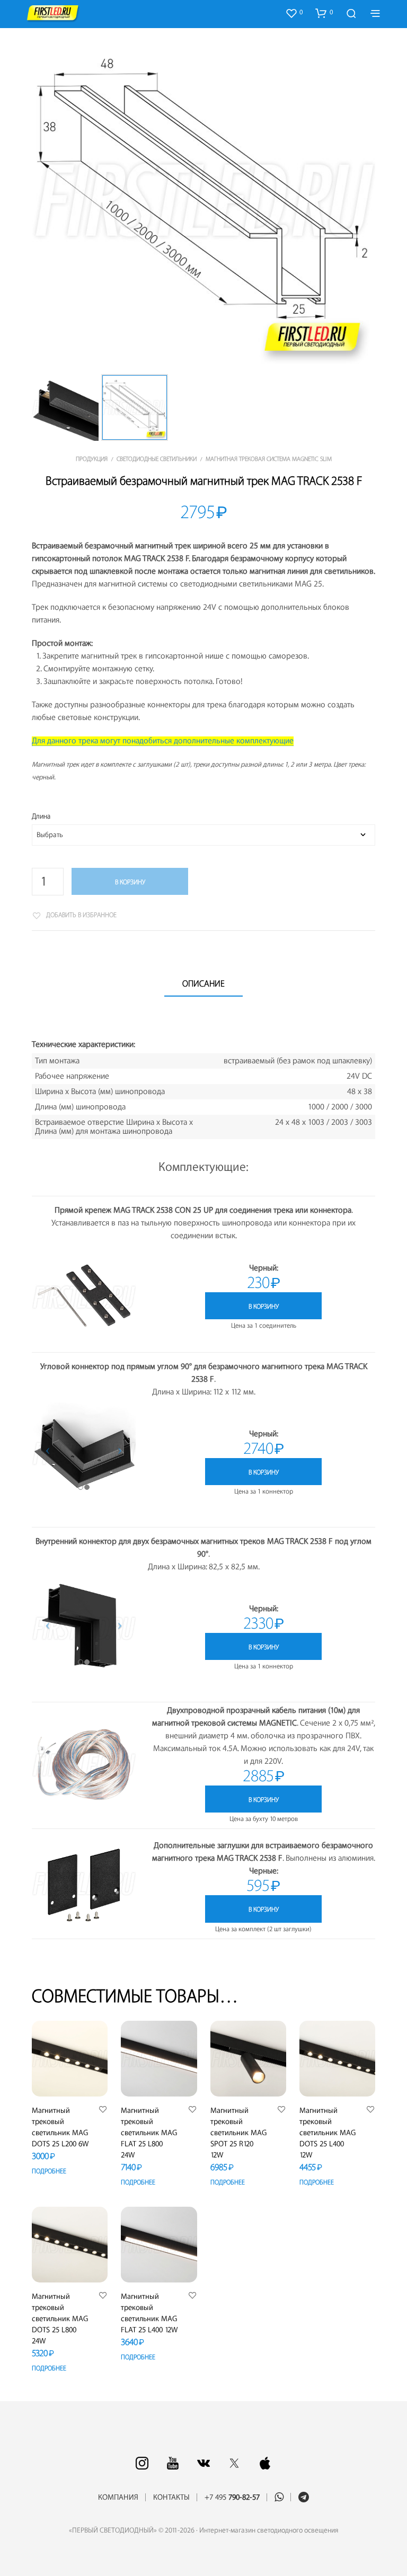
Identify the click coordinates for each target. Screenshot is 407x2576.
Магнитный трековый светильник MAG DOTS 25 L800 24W (60, 2319)
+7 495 (232, 2498)
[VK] (203, 2463)
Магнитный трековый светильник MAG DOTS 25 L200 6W (60, 2128)
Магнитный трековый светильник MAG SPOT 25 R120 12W (238, 2133)
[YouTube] (173, 2463)
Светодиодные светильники (157, 459)
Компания (118, 2498)
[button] (294, 13)
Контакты (171, 2498)
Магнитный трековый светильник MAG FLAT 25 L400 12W (149, 2313)
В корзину (130, 882)
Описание (203, 984)
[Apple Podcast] (265, 2463)
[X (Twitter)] (234, 2463)
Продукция (92, 459)
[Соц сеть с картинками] (142, 2463)
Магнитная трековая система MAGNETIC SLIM (269, 459)
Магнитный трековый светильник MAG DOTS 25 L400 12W (328, 2133)
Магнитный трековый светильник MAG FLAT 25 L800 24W (149, 2133)
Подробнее (49, 2171)
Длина (41, 816)
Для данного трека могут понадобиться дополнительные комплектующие (163, 741)
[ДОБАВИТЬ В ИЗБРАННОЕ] (103, 2110)
